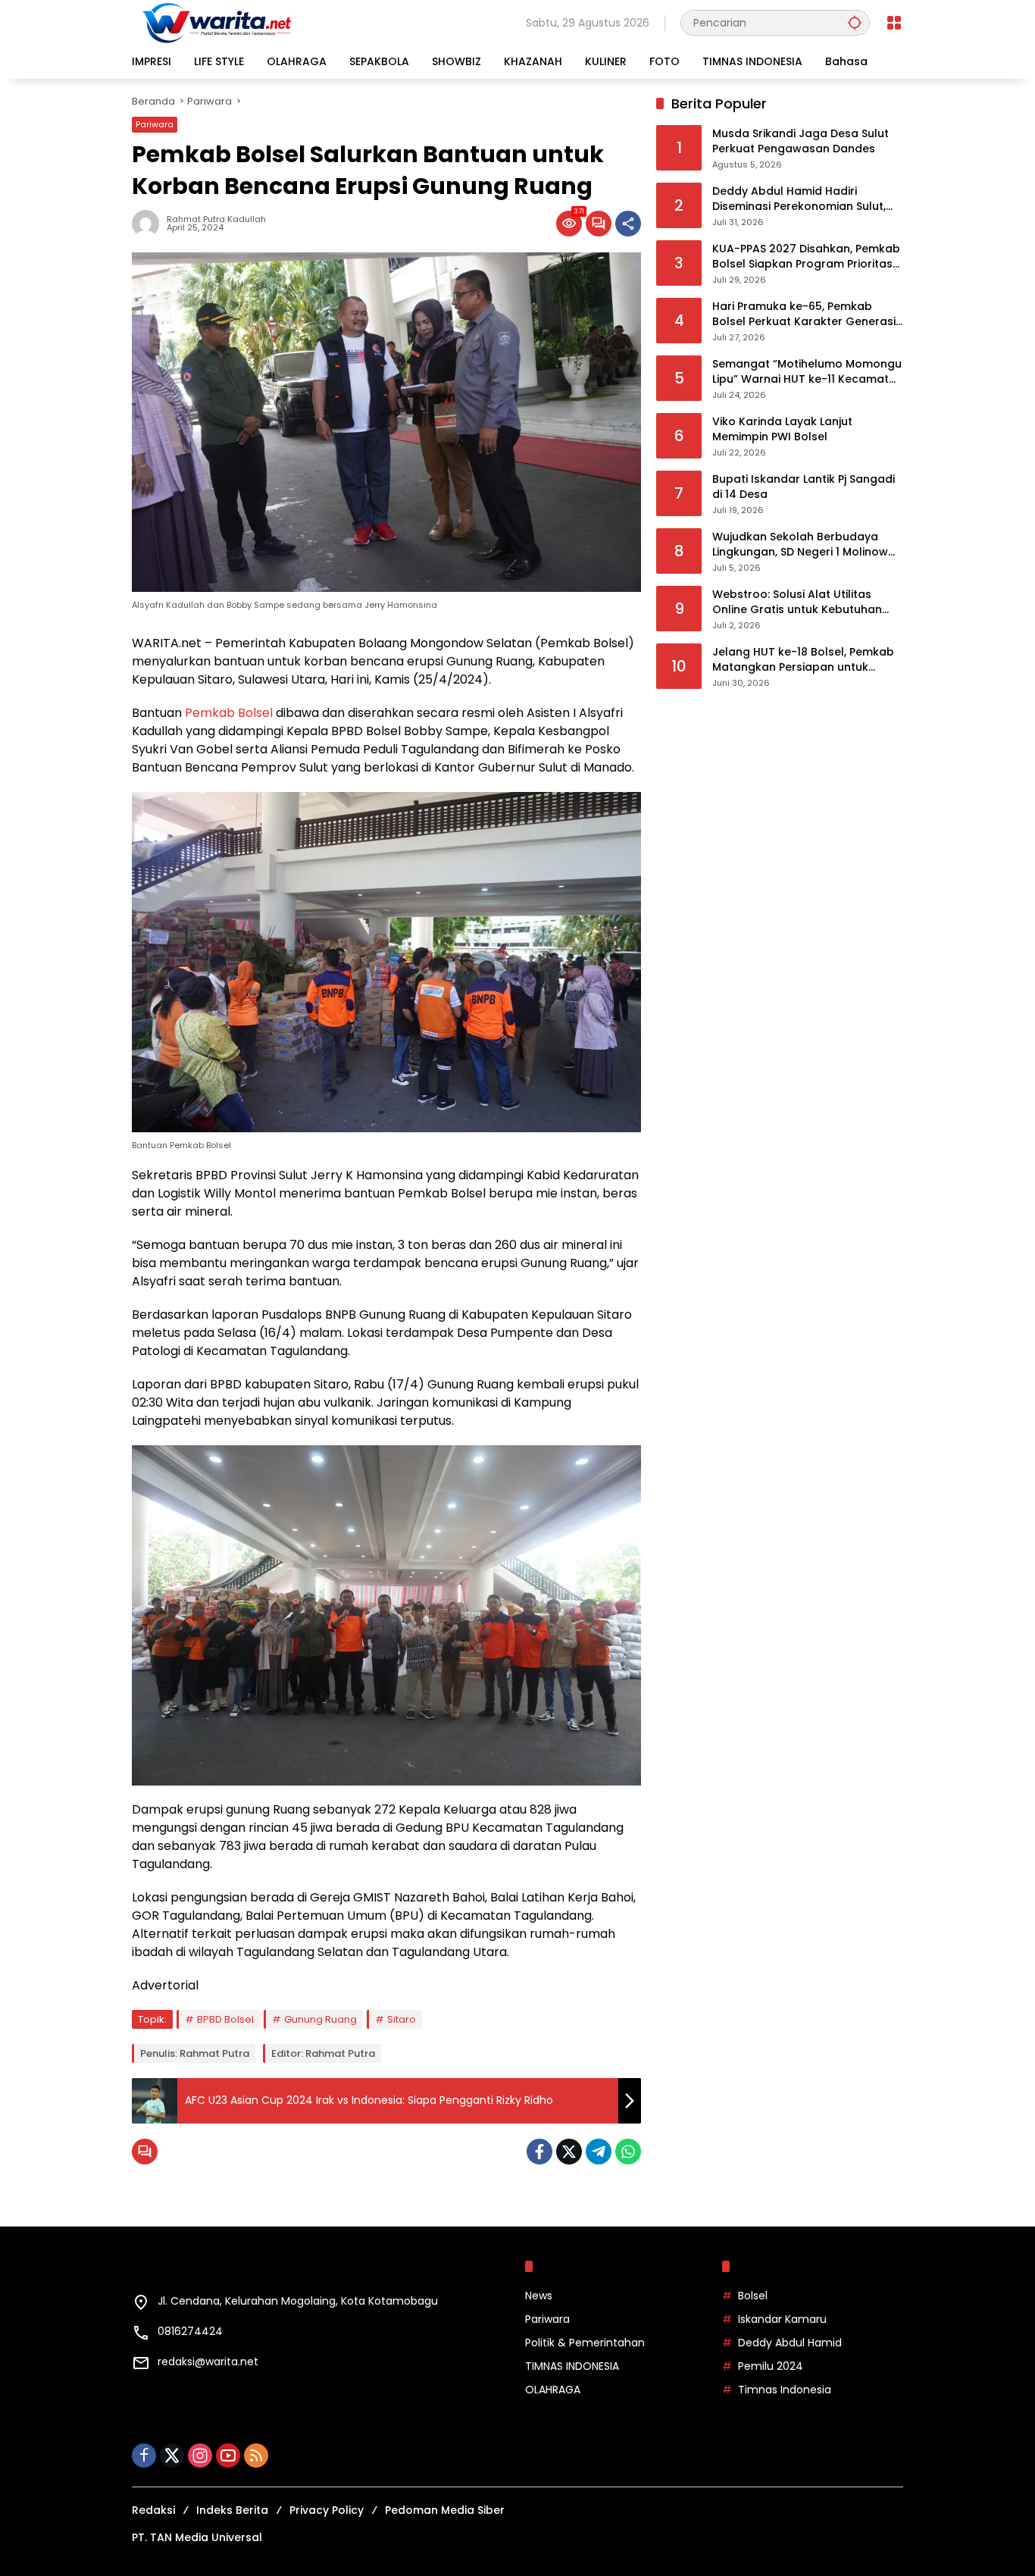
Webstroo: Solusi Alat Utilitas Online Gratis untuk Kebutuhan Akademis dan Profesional (797, 603)
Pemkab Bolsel (229, 713)
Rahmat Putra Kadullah (216, 219)
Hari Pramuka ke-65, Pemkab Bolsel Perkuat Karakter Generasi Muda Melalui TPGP (804, 315)
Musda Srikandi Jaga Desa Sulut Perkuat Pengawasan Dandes (800, 142)
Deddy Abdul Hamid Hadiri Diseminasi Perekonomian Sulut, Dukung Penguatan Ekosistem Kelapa (799, 200)
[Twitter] (569, 2152)
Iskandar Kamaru (782, 2319)
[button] (855, 22)
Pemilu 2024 (771, 2366)
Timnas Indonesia (785, 2390)
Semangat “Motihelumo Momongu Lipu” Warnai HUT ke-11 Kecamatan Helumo (808, 372)
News (539, 2296)
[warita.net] (218, 22)
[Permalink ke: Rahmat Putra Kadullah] (149, 224)
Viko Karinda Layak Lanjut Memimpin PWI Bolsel (782, 430)
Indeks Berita (232, 2510)
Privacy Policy (327, 2510)
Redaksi (153, 2510)
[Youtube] (228, 2455)
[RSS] (256, 2455)
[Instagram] (200, 2455)
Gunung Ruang (321, 2019)
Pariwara (155, 124)
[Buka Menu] (894, 23)
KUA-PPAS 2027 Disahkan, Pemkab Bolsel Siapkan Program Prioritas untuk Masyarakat (806, 257)
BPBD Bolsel (225, 2019)
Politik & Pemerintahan (585, 2343)
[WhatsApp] (628, 2152)
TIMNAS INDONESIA (572, 2366)
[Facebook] (539, 2152)
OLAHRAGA (553, 2390)
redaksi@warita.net (208, 2362)
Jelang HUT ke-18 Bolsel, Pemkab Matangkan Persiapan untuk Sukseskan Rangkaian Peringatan (804, 660)
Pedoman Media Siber (445, 2510)
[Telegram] (599, 2152)
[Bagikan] (628, 224)
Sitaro (402, 2019)
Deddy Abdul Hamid (790, 2343)
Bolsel (753, 2296)
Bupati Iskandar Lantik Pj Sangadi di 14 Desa (804, 488)
